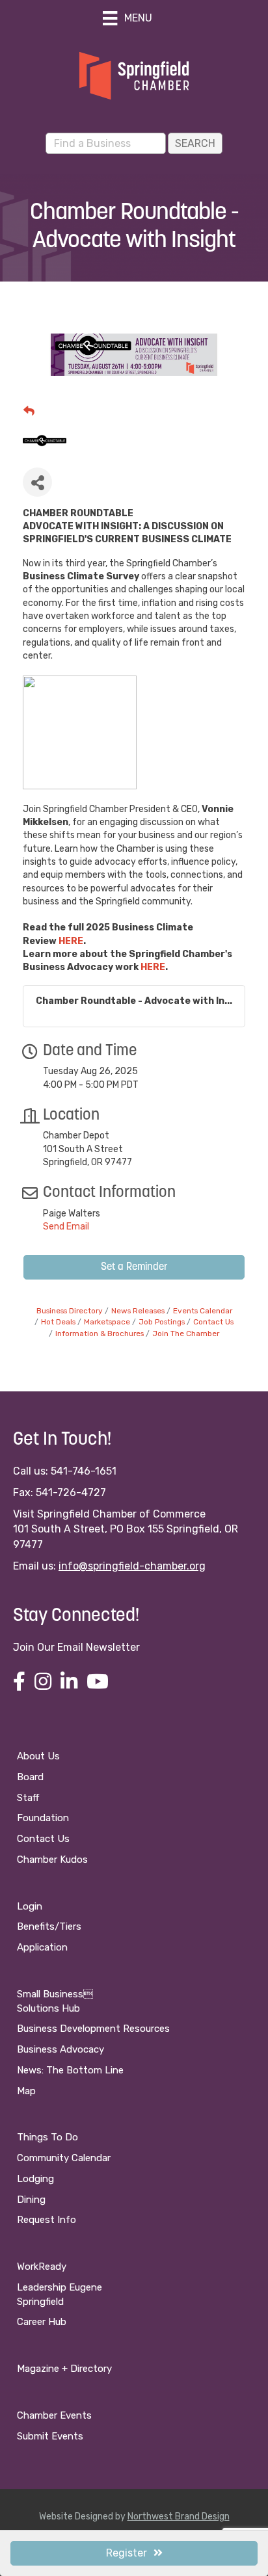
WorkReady (42, 2267)
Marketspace (107, 1322)
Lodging (35, 2179)
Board (30, 1777)
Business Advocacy (60, 2049)
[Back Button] (29, 411)
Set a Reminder (134, 1267)
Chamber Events (54, 2415)
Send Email (66, 1227)
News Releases (138, 1311)
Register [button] (127, 2553)
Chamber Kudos (52, 1860)
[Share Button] (37, 482)
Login (30, 1906)
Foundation (43, 1818)
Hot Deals (58, 1322)
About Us (38, 1756)
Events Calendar (203, 1311)
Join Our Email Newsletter (76, 1647)
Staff (28, 1798)
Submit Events (50, 2436)
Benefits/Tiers (49, 1926)
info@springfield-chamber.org (132, 1566)
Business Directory (70, 1311)
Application (42, 1947)
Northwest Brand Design (179, 2517)
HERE (71, 941)
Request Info (47, 2220)
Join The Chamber (186, 1334)
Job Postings (162, 1322)
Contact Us (213, 1322)
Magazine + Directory (64, 2369)
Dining (31, 2200)
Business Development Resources (93, 2029)
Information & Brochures (100, 1334)
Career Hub (42, 2322)
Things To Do (47, 2137)
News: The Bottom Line (70, 2070)
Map (26, 2091)
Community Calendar (64, 2158)
